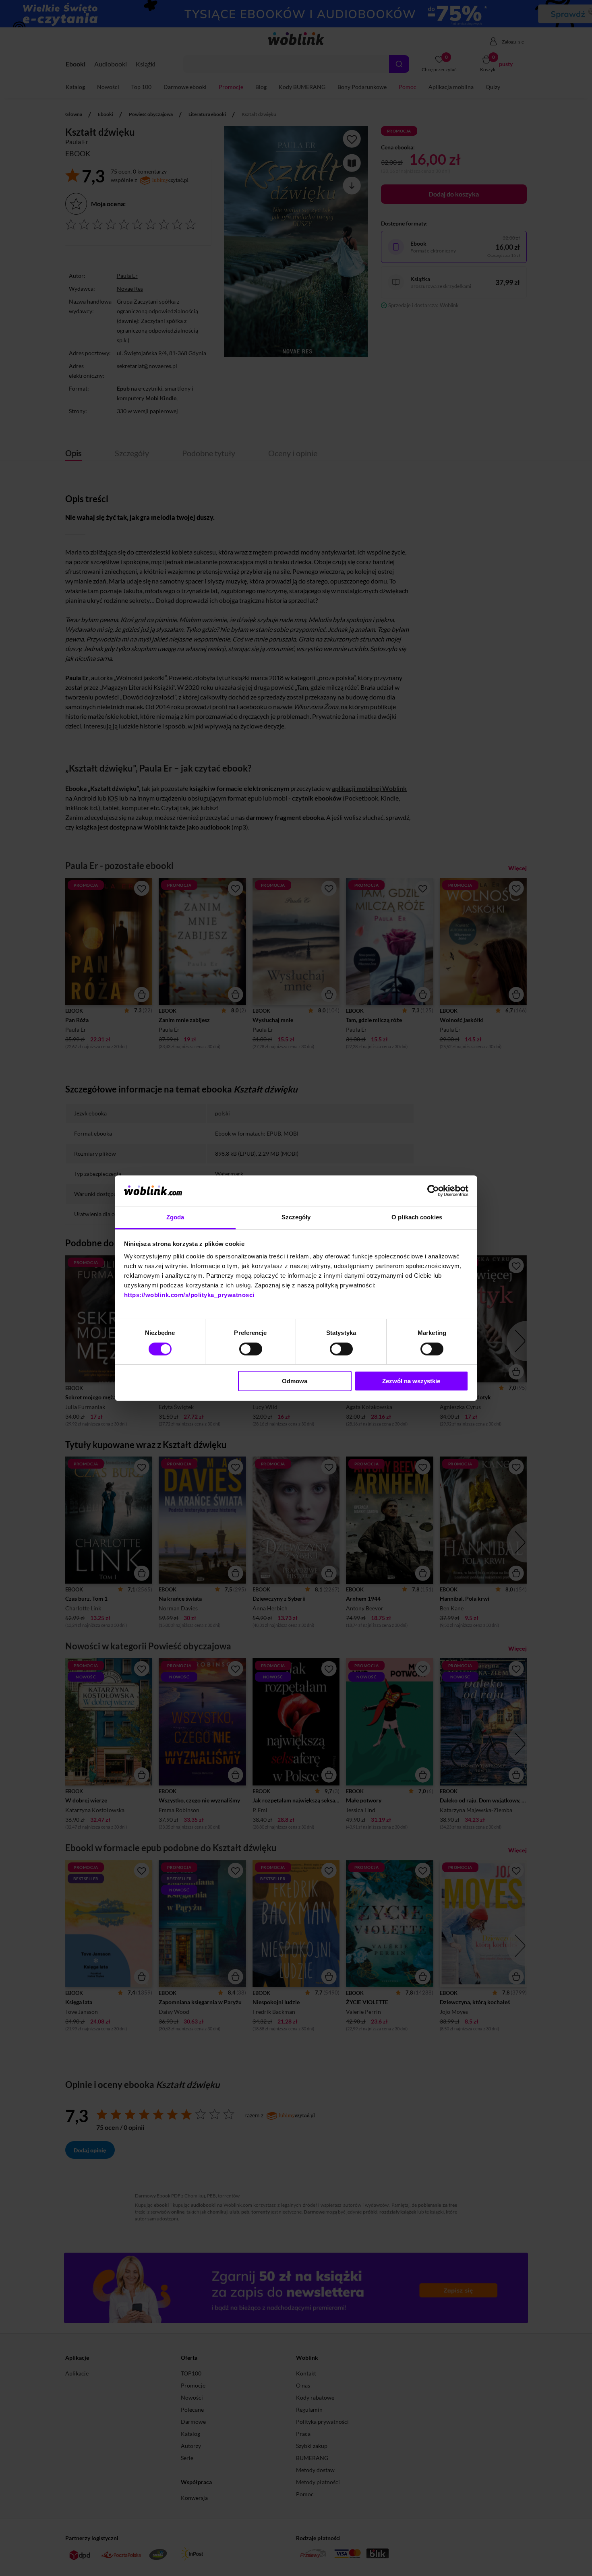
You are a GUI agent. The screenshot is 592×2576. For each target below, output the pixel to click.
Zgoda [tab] (175, 1217)
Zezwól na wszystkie (411, 1381)
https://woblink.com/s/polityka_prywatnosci (189, 1295)
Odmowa (295, 1381)
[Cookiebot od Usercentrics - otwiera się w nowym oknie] (433, 1191)
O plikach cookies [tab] (417, 1217)
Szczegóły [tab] (296, 1217)
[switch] (251, 1349)
